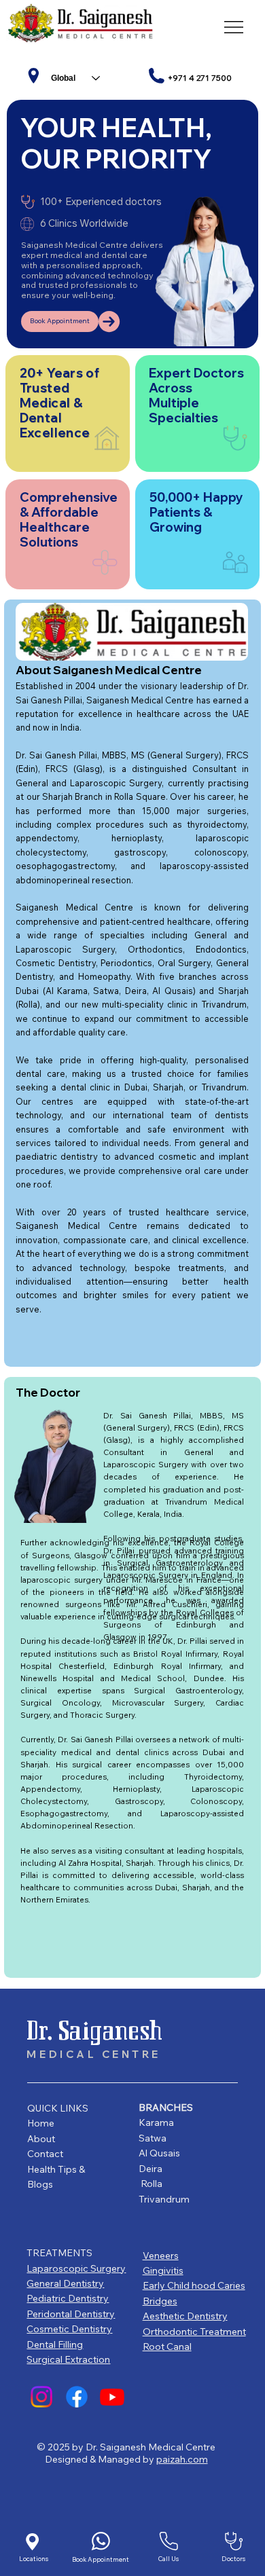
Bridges (160, 2301)
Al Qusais (159, 2153)
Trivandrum (164, 2199)
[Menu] (234, 27)
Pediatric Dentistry (68, 2298)
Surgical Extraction (68, 2359)
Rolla (152, 2184)
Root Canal (167, 2347)
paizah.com (182, 2459)
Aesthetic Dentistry (185, 2316)
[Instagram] (41, 2397)
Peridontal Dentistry (71, 2314)
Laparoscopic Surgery (76, 2268)
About (42, 2139)
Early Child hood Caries (194, 2285)
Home (42, 2123)
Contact (45, 2154)
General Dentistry (65, 2283)
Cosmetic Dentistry (69, 2329)
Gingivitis (163, 2270)
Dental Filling (55, 2344)
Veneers (161, 2256)
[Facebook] (77, 2397)
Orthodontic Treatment (194, 2332)
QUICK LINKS (58, 2108)
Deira (151, 2169)
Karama (156, 2122)
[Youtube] (112, 2397)
